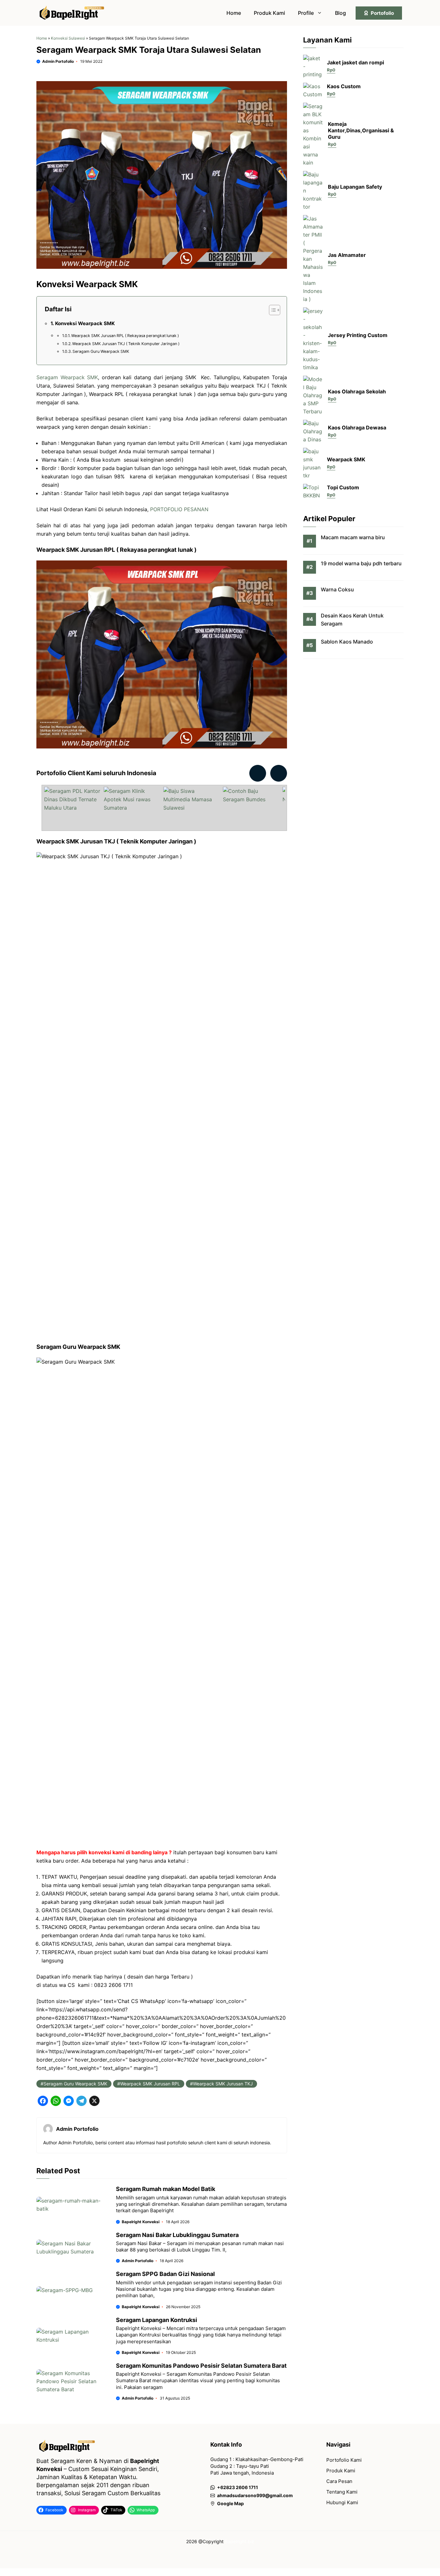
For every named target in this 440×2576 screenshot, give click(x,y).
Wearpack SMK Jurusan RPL (150, 2084)
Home (234, 13)
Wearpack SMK (346, 460)
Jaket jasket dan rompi (355, 62)
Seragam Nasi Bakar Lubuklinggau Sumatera (177, 2235)
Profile (306, 13)
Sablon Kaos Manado (347, 642)
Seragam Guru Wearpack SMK (101, 351)
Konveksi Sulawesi (68, 38)
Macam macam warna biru (353, 537)
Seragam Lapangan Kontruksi (157, 2320)
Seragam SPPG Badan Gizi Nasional (165, 2274)
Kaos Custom (344, 87)
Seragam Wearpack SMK (67, 377)
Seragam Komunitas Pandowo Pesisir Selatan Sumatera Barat (201, 2366)
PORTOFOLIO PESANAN (179, 509)
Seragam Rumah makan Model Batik (166, 2189)
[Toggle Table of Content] (271, 310)
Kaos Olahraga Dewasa (357, 428)
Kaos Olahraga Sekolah (357, 391)
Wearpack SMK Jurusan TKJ (223, 2084)
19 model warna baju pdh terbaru (361, 563)
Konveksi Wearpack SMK (85, 323)
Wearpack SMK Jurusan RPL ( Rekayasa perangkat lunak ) (125, 336)
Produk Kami (269, 13)
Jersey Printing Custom (358, 335)
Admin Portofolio (58, 61)
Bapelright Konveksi (141, 2222)
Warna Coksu (337, 589)
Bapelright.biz (239, 2541)
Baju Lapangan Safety (355, 187)
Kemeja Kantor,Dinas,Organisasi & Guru (361, 131)
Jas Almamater (347, 255)
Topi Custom (343, 488)
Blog (340, 13)
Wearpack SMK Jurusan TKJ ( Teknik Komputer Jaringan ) (126, 344)
